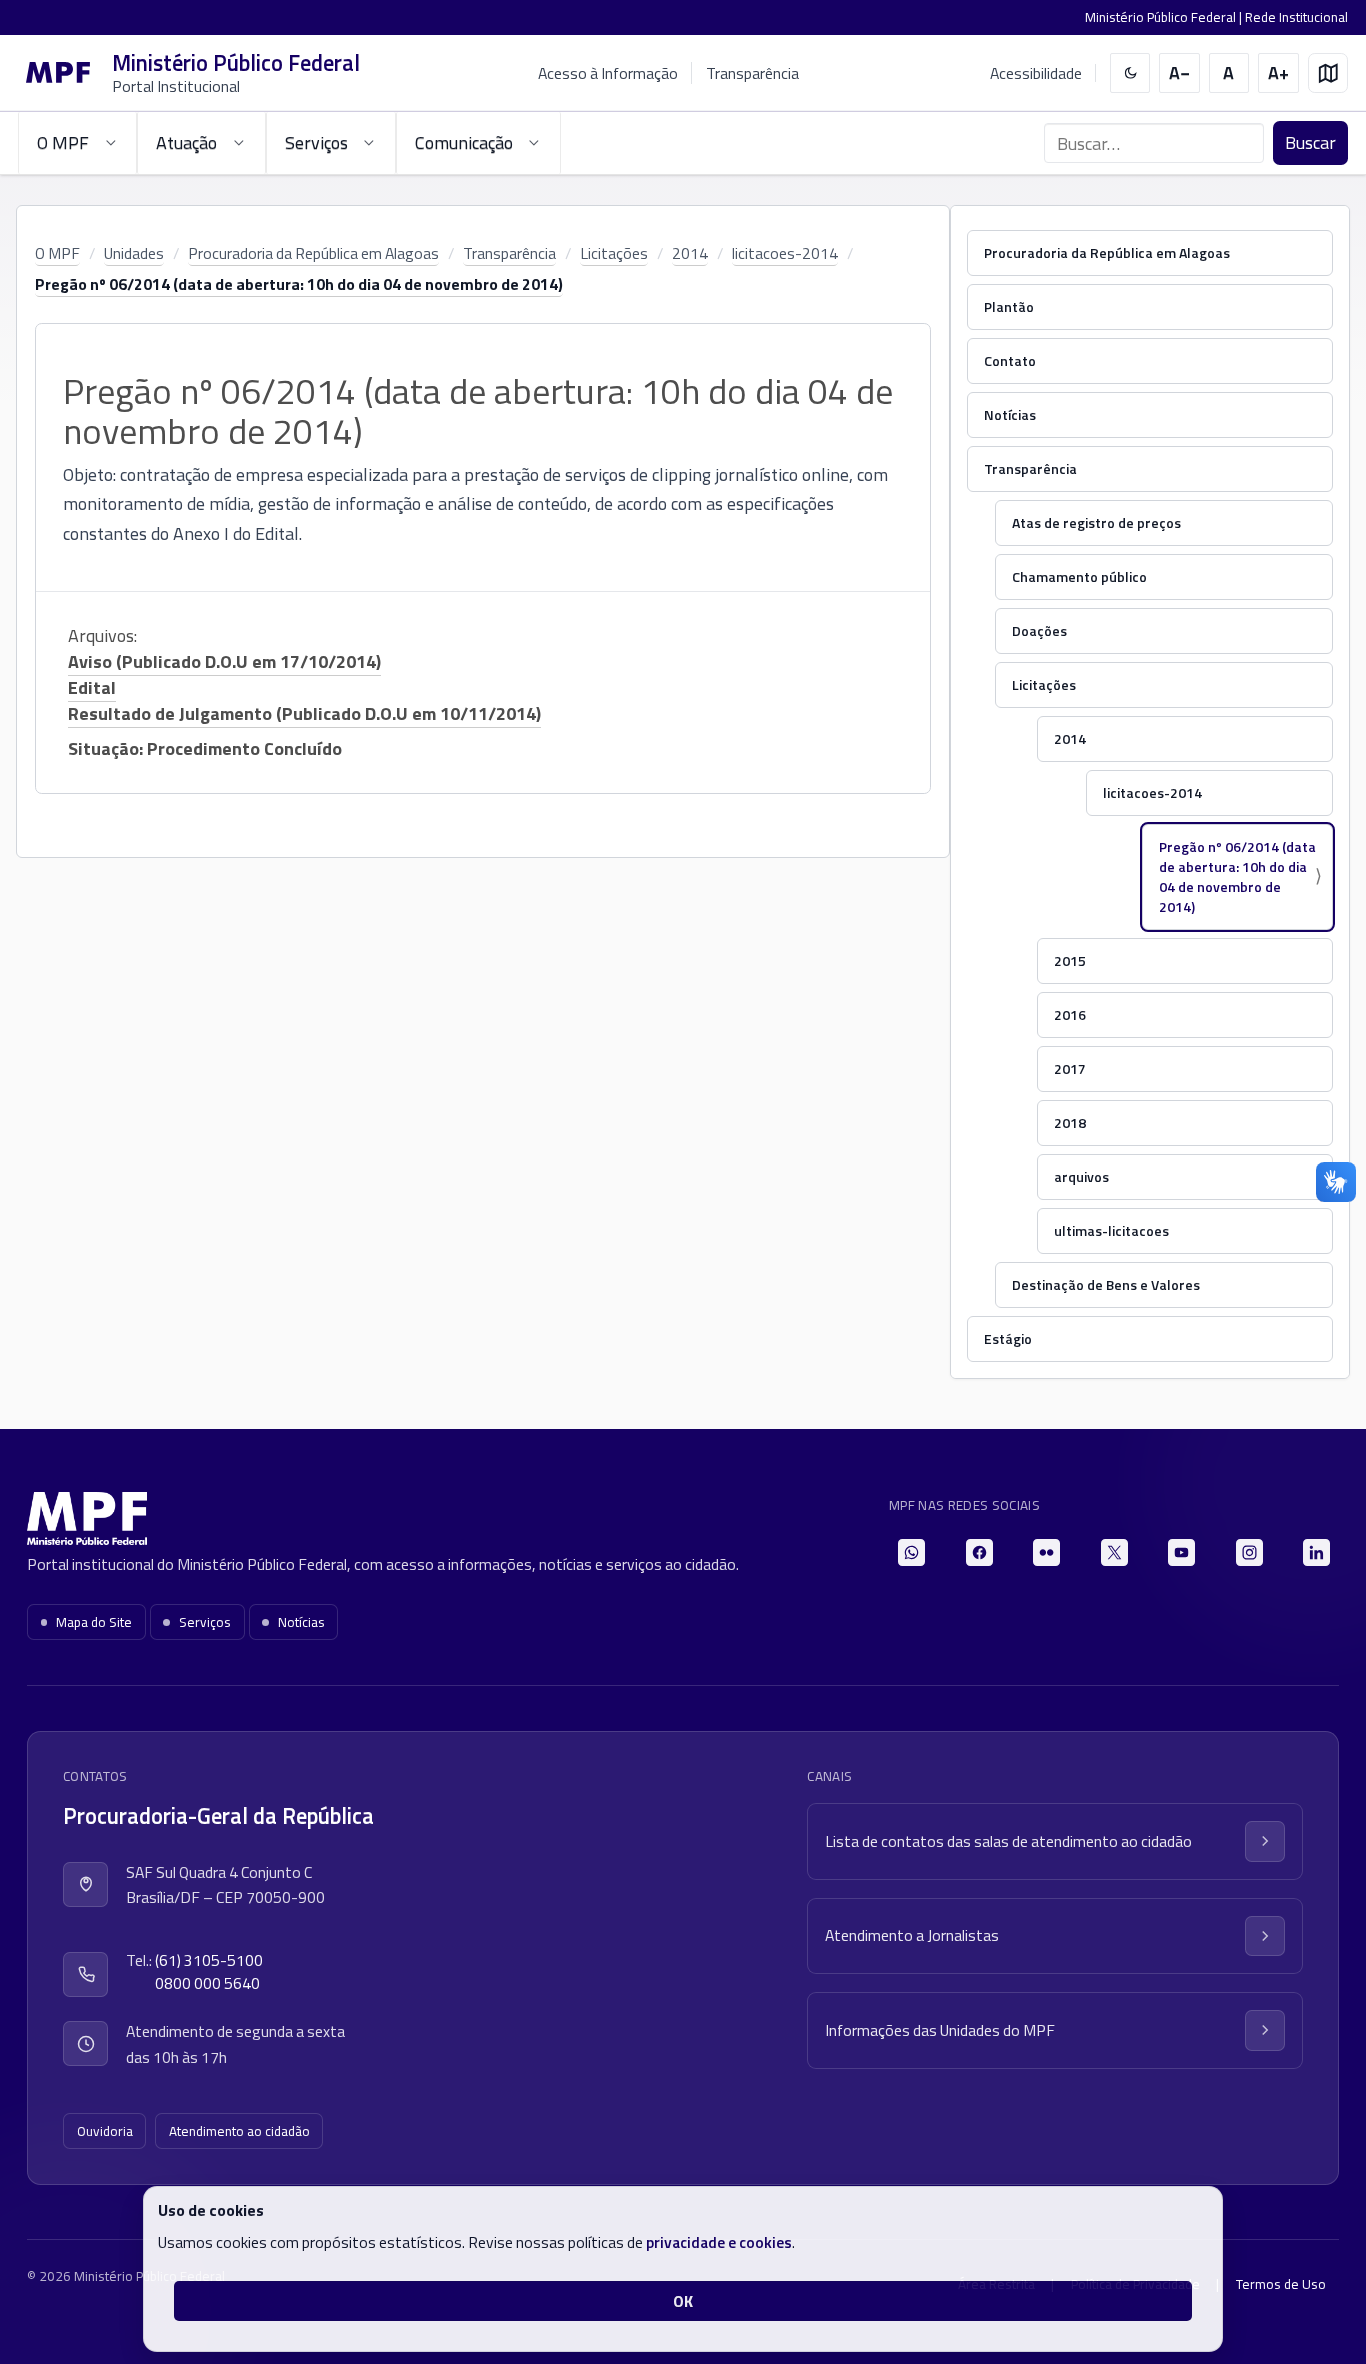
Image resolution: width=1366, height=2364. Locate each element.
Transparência (752, 73)
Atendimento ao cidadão (239, 2131)
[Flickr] (1046, 1552)
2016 (1070, 1014)
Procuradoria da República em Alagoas (313, 253)
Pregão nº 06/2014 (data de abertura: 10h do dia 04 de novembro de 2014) (299, 284)
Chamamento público (1079, 576)
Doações (1039, 630)
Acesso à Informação (608, 73)
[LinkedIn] (1316, 1552)
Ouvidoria (105, 2131)
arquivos (1081, 1176)
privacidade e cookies (719, 2242)
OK (683, 2301)
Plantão (1009, 306)
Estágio (1008, 1338)
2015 (1070, 960)
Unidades (134, 253)
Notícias (1010, 414)
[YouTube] (1181, 1552)
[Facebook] (979, 1552)
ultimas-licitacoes (1111, 1230)
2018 (1070, 1122)
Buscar (1310, 142)
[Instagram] (1249, 1552)
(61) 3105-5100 (209, 1960)
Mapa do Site (94, 1622)
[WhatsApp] (911, 1552)
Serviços (205, 1622)
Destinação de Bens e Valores (1106, 1284)
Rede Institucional (1296, 17)
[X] (1114, 1552)
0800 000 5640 (207, 1983)
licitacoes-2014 (785, 253)
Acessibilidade (1036, 73)
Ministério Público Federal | (1165, 17)
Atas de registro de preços (1096, 522)
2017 (1070, 1068)
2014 (690, 253)
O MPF (57, 253)
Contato (1010, 360)
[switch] (1130, 73)
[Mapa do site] (1328, 73)
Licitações (614, 253)
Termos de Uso (1281, 2284)
